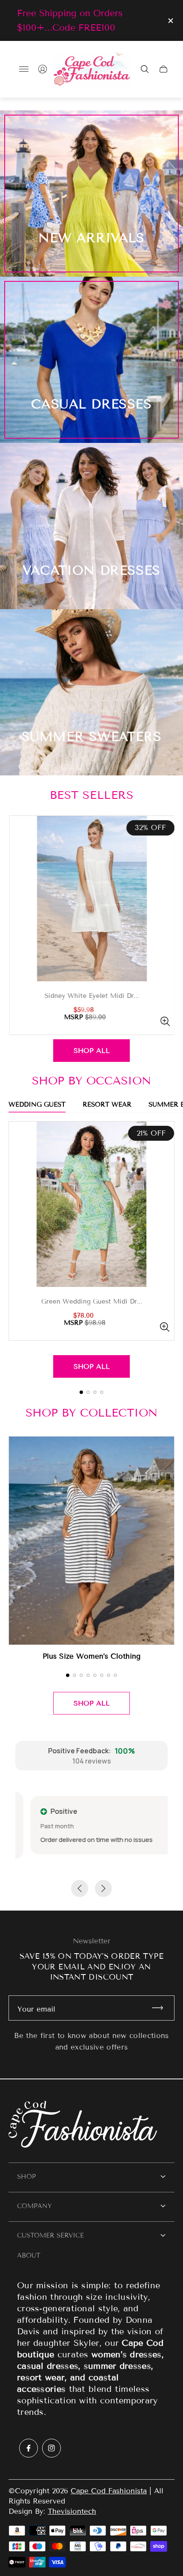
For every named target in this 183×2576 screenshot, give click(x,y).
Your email (36, 2009)
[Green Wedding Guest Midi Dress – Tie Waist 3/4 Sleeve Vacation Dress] (91, 1204)
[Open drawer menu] (24, 69)
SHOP (26, 2177)
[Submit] (161, 2008)
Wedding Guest (37, 1105)
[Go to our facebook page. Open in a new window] (29, 2448)
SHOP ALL (92, 1051)
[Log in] (43, 69)
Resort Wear (107, 1105)
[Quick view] (69, 1021)
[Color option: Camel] (170, 994)
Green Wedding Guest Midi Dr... (92, 1302)
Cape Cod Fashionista (109, 2491)
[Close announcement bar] (170, 21)
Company (34, 2206)
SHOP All (92, 1366)
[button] (81, 1392)
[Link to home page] (91, 2125)
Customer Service (50, 2235)
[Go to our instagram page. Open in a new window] (51, 2448)
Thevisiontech (72, 2511)
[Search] (145, 69)
